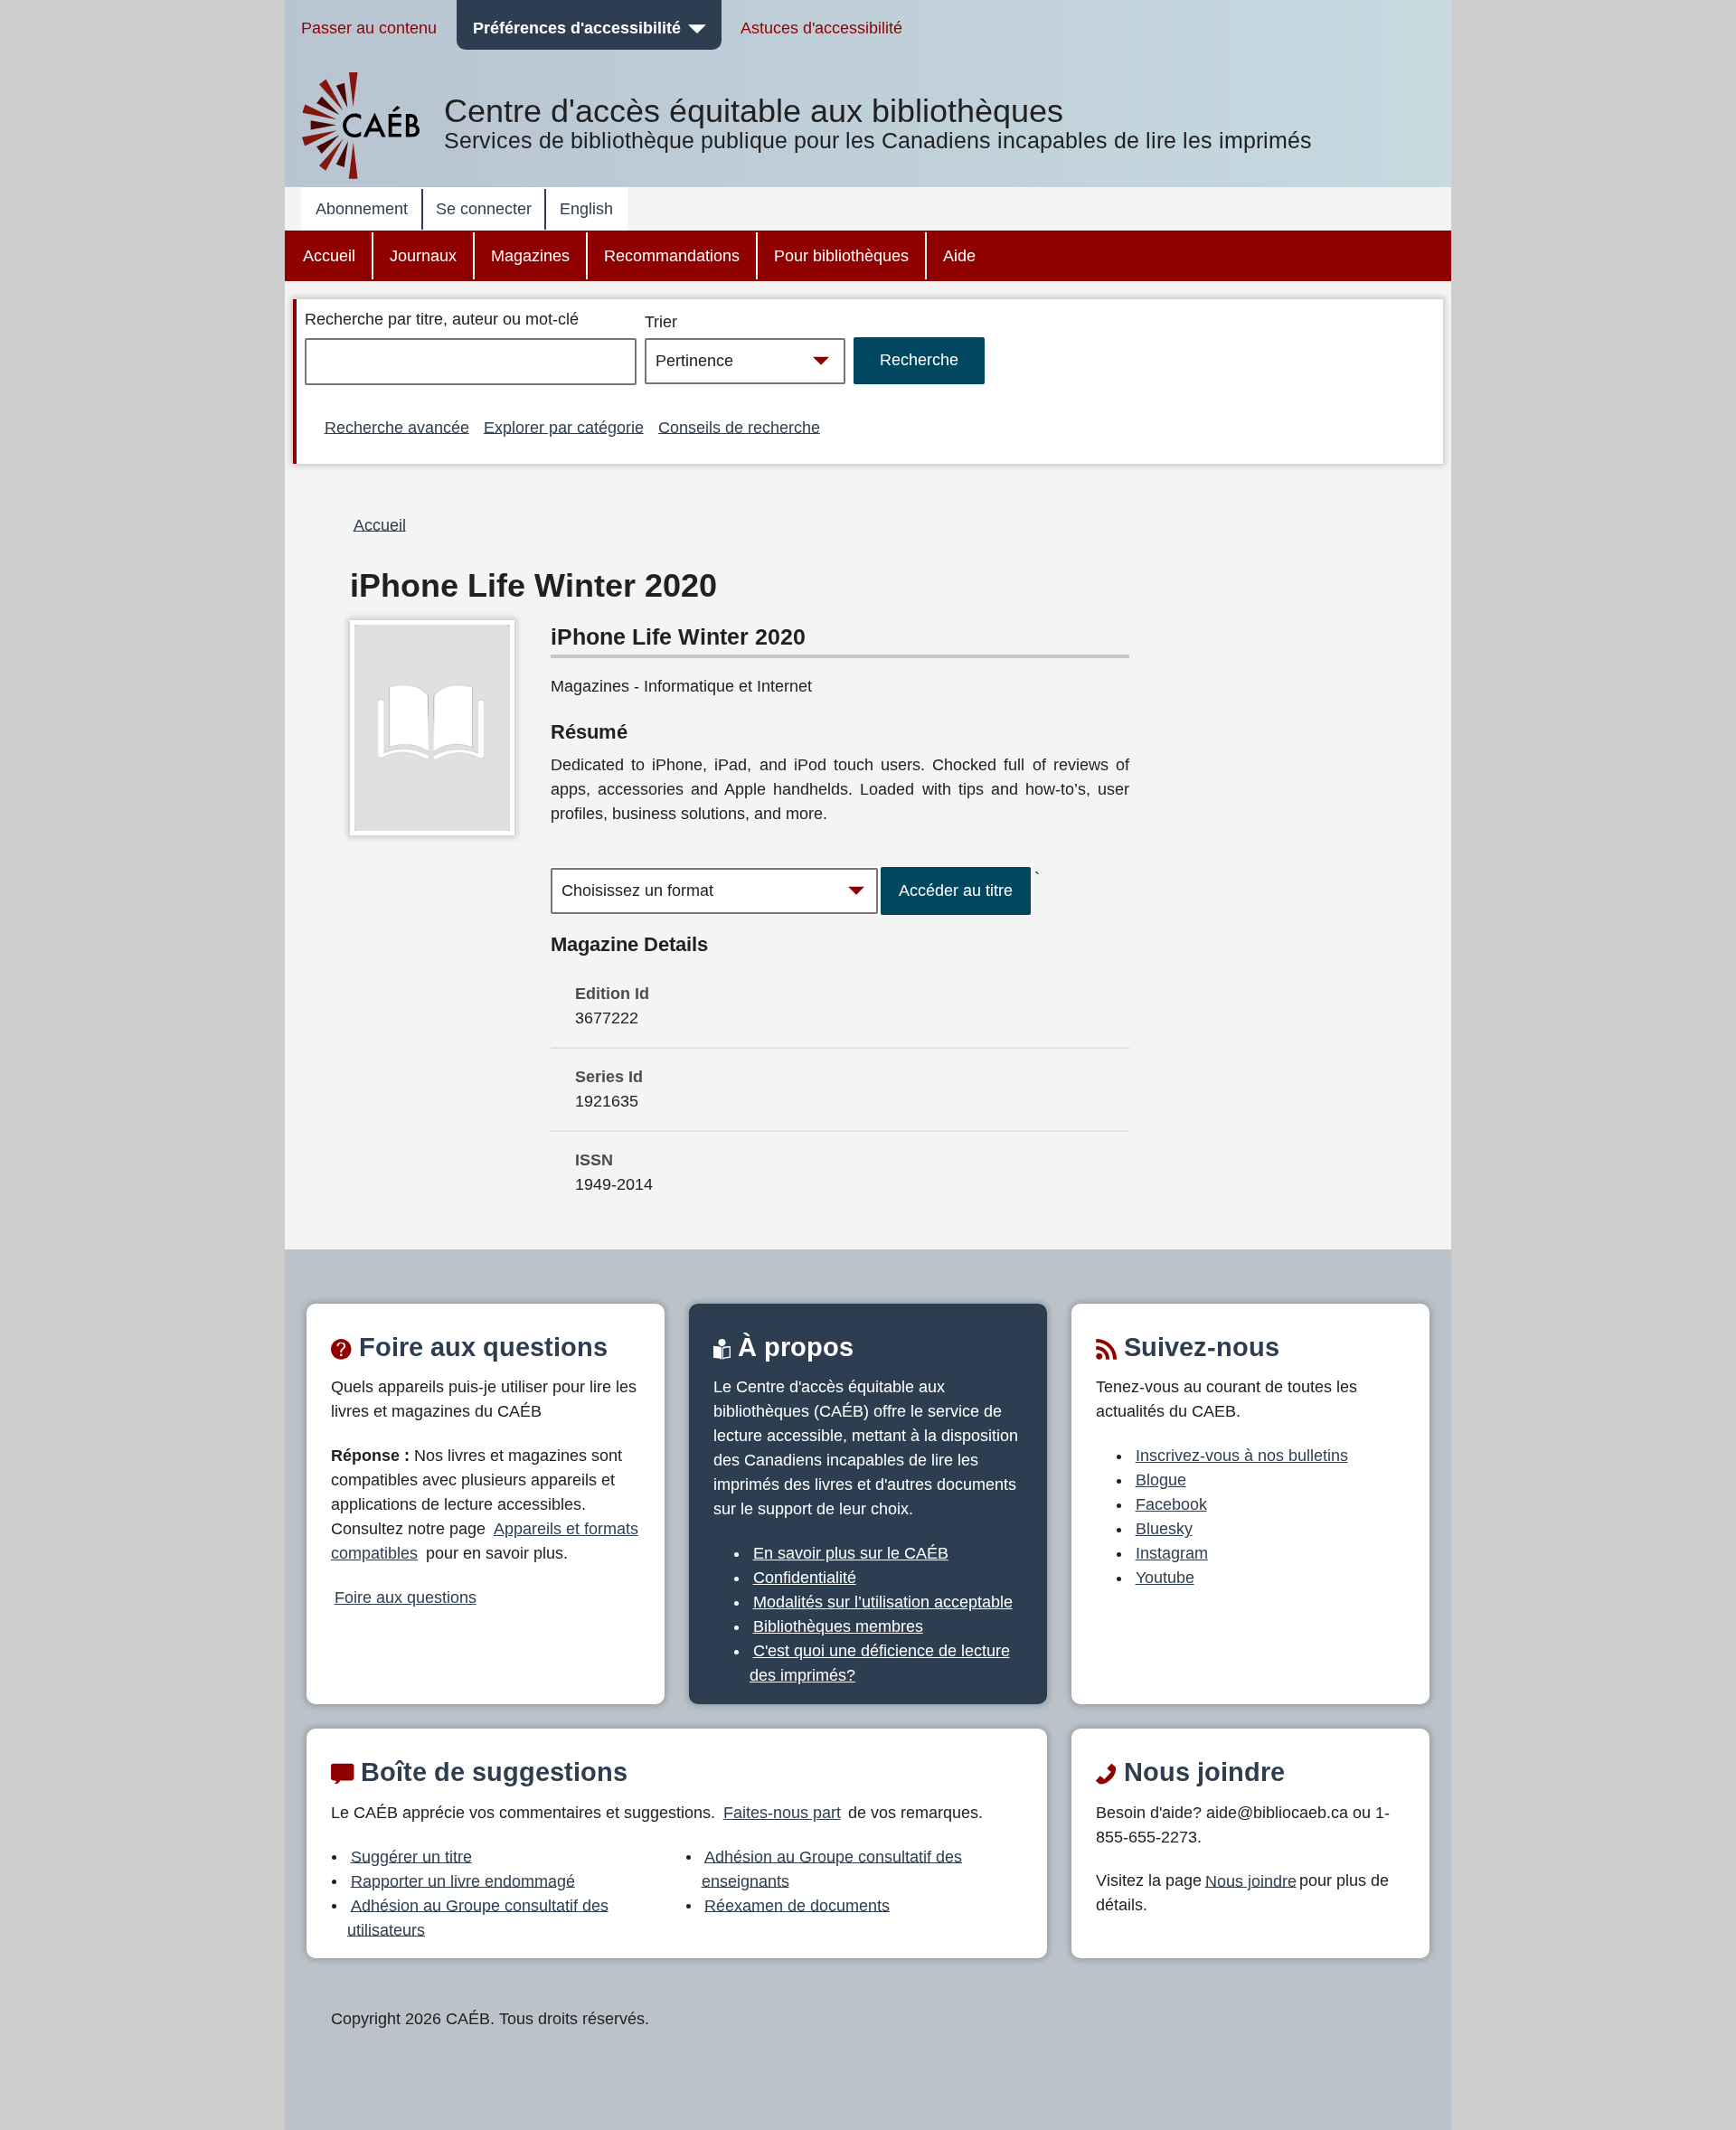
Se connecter (484, 209)
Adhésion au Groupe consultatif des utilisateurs (478, 1917)
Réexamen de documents (797, 1905)
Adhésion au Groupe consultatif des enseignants (832, 1868)
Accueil (329, 256)
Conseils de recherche (739, 427)
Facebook (1171, 1504)
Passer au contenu (369, 28)
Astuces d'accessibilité (821, 28)
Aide (959, 256)
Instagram (1172, 1553)
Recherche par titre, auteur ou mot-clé (442, 319)
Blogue (1161, 1480)
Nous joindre (1251, 1880)
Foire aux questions (406, 1597)
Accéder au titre (956, 891)
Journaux (423, 256)
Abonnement (362, 209)
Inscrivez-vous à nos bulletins (1242, 1456)
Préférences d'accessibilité (577, 28)
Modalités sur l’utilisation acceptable (883, 1602)
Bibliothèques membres (838, 1626)
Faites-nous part (782, 1813)
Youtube (1165, 1578)
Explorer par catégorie (564, 427)
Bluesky (1164, 1529)
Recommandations (672, 256)
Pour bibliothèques (841, 256)
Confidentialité (805, 1578)
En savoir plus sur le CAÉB (851, 1553)
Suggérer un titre (411, 1856)
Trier (661, 322)
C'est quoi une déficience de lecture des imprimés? (880, 1663)
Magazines (530, 256)
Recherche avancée (397, 427)
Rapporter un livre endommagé (463, 1880)
